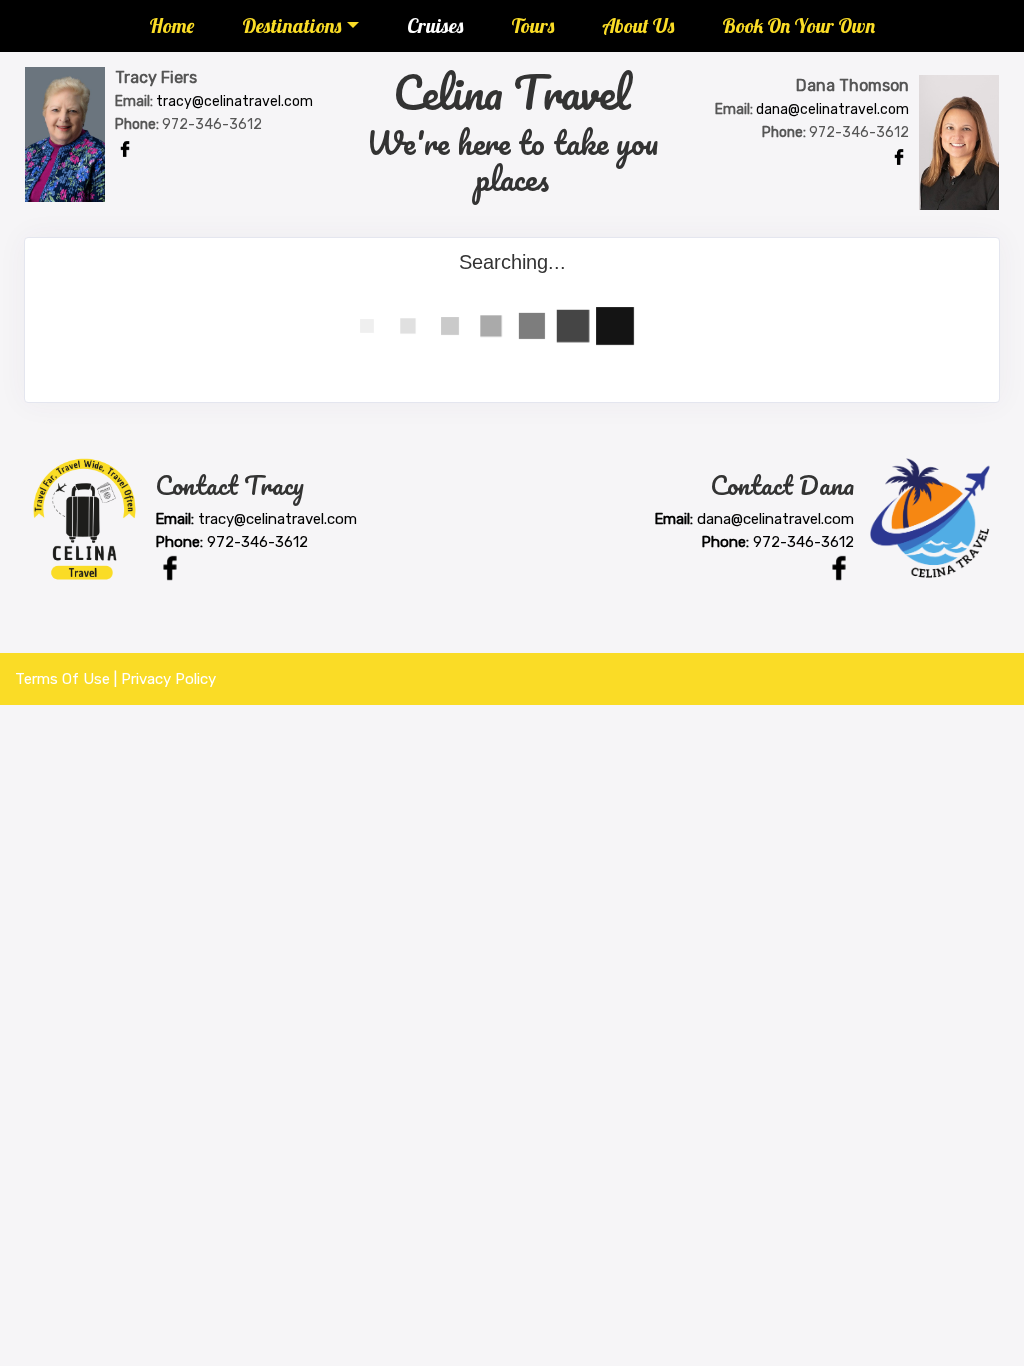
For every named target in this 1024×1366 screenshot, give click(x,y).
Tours (532, 25)
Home (171, 25)
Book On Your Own (798, 25)
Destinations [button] (291, 25)
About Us (638, 25)
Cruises (435, 25)
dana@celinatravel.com (832, 109)
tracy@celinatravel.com (234, 101)
